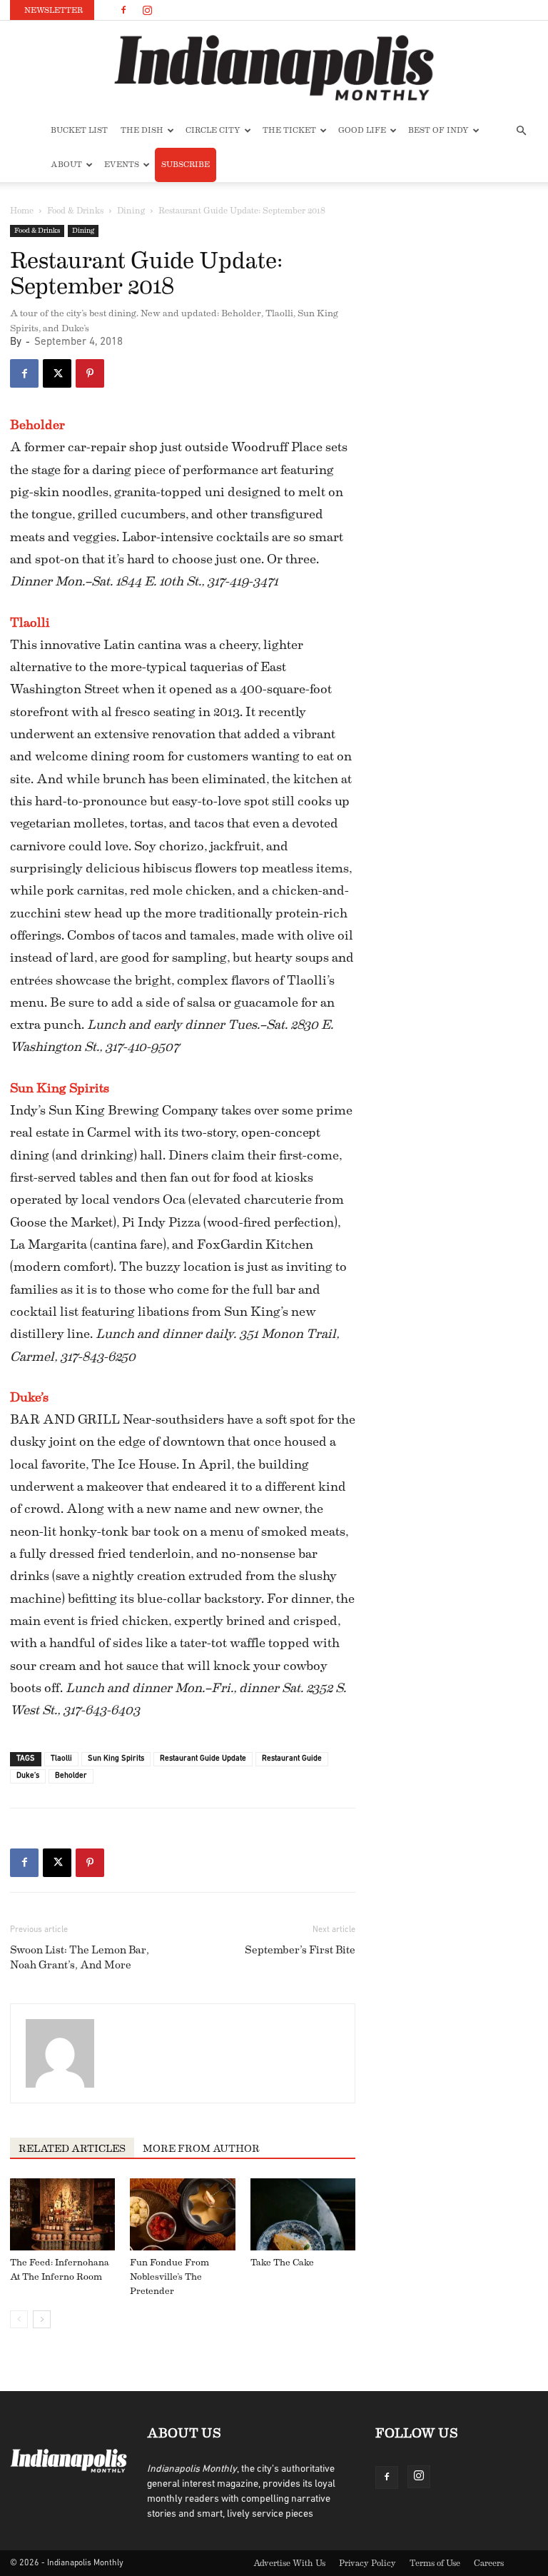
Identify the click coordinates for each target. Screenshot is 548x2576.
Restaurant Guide (292, 1759)
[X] (57, 373)
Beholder (37, 425)
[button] (521, 131)
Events (122, 165)
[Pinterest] (90, 373)
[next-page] (42, 2319)
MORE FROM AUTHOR (201, 2149)
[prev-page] (19, 2319)
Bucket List (79, 130)
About (66, 165)
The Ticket (289, 130)
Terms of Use (435, 2563)
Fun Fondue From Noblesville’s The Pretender (169, 2276)
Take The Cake (282, 2262)
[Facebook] (123, 10)
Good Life (362, 130)
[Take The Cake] (303, 2214)
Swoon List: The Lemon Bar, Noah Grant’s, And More (80, 1958)
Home (22, 211)
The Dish (142, 130)
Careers (489, 2563)
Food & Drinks (75, 211)
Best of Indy (438, 130)
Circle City (213, 130)
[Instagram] (147, 10)
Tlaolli (30, 623)
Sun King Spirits (60, 1088)
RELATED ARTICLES (72, 2149)
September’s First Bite (300, 1950)
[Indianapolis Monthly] (274, 68)
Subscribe (186, 165)
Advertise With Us (289, 2563)
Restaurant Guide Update (203, 1759)
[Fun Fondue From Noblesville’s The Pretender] (182, 2214)
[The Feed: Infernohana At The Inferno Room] (62, 2214)
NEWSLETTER (54, 10)
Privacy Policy (367, 2563)
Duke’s (29, 1397)
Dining (131, 211)
